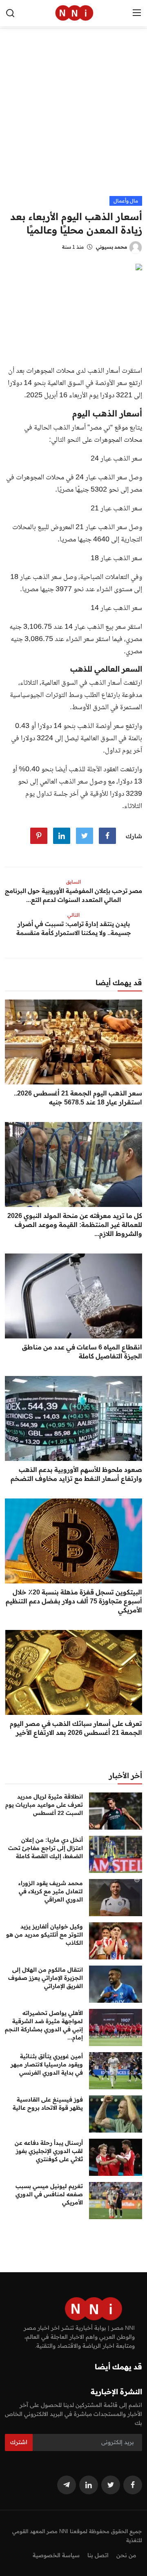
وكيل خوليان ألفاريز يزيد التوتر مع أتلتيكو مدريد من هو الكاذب (45, 1935)
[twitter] (111, 2485)
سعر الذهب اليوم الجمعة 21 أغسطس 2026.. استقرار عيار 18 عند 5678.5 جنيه (78, 1098)
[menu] (137, 13)
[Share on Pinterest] (39, 836)
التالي (73, 915)
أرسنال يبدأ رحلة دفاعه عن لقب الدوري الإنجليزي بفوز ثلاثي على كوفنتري (49, 2151)
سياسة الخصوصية (56, 2555)
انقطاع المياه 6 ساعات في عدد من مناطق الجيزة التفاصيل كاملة (82, 1351)
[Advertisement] (73, 118)
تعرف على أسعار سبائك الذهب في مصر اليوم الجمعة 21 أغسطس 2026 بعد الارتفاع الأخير (76, 1728)
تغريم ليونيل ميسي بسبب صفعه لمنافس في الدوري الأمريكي (49, 2194)
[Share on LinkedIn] (62, 836)
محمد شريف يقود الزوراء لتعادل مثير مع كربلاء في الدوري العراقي (51, 1891)
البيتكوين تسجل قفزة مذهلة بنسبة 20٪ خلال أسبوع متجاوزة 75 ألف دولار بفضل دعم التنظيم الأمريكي (74, 1601)
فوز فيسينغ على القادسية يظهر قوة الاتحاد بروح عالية (48, 2104)
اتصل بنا (98, 2555)
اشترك (19, 2442)
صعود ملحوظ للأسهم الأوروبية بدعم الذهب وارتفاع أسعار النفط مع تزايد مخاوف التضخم (76, 1474)
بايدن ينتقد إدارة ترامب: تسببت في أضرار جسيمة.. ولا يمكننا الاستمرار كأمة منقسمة (74, 928)
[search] (10, 13)
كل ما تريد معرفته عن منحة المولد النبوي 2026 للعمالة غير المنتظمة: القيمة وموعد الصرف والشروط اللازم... (75, 1225)
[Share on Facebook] (107, 836)
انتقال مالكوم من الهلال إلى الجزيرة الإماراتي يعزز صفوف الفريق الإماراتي (46, 1978)
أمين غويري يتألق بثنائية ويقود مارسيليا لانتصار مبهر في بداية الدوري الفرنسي (47, 2064)
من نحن (126, 2555)
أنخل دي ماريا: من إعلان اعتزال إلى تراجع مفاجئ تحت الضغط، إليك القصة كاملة (46, 1848)
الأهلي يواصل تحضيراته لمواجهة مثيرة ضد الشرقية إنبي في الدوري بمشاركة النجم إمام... (44, 2025)
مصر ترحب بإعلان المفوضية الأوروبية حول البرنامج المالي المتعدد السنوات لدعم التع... (73, 895)
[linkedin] (89, 2485)
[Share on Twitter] (85, 836)
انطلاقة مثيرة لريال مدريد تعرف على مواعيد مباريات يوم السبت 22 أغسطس (44, 1805)
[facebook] (133, 2485)
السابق (73, 882)
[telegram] (67, 2485)
